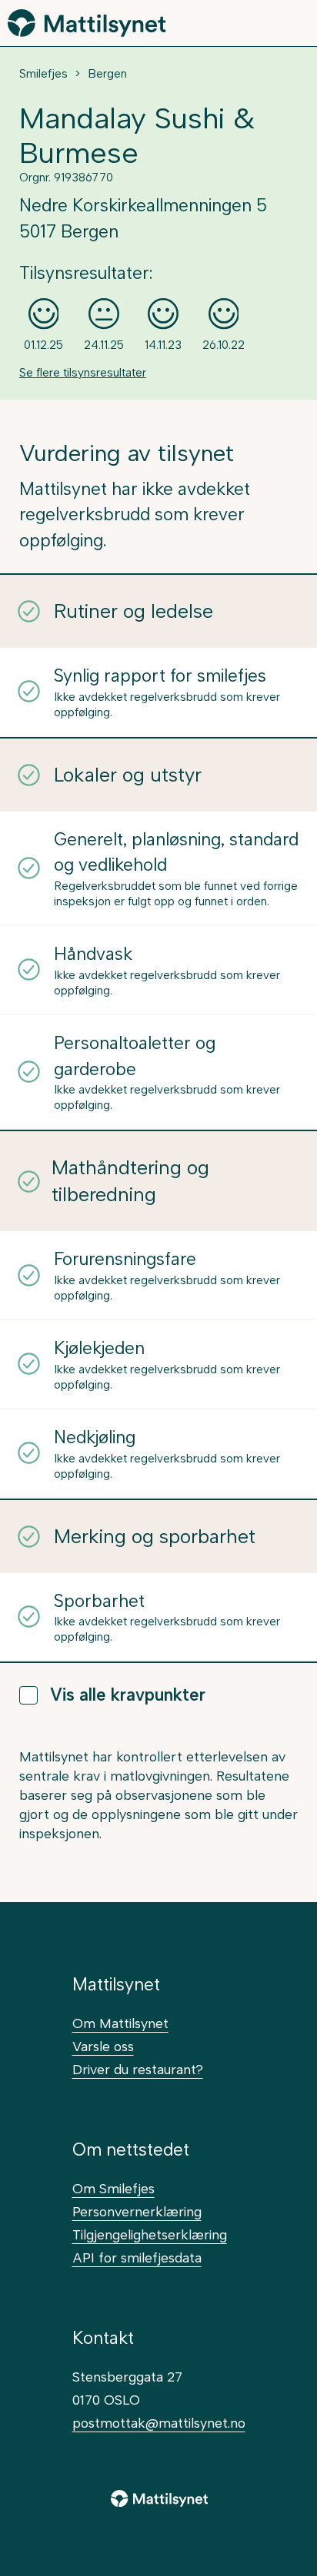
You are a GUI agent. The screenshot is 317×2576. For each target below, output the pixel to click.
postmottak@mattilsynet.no (159, 2423)
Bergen (107, 74)
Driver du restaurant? (138, 2069)
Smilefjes (43, 74)
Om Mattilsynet (120, 2023)
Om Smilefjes (113, 2188)
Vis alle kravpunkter (128, 1695)
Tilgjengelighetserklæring (150, 2234)
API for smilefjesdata (137, 2257)
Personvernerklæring (137, 2211)
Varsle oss (103, 2046)
